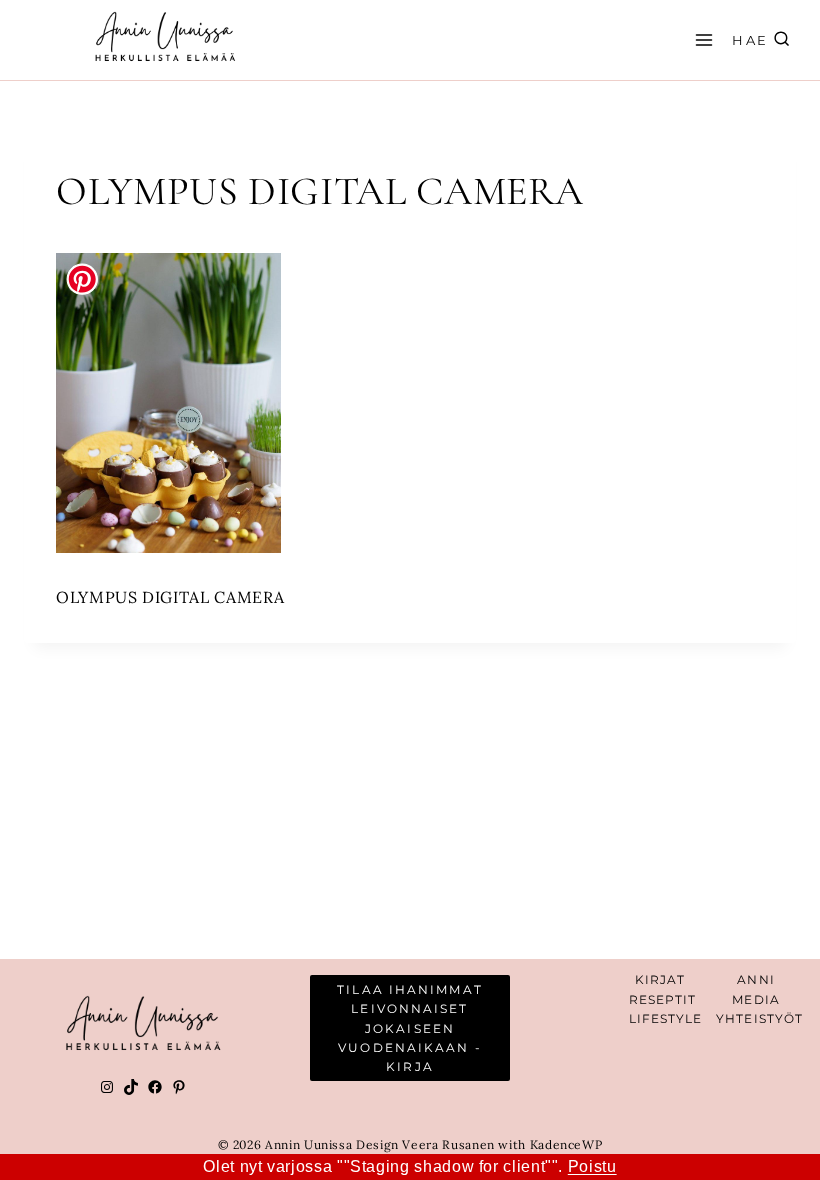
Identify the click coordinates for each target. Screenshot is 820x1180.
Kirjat (660, 979)
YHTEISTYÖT (759, 1018)
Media (756, 999)
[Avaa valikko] (701, 39)
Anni (755, 979)
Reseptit (663, 999)
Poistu (592, 1166)
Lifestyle (666, 1018)
